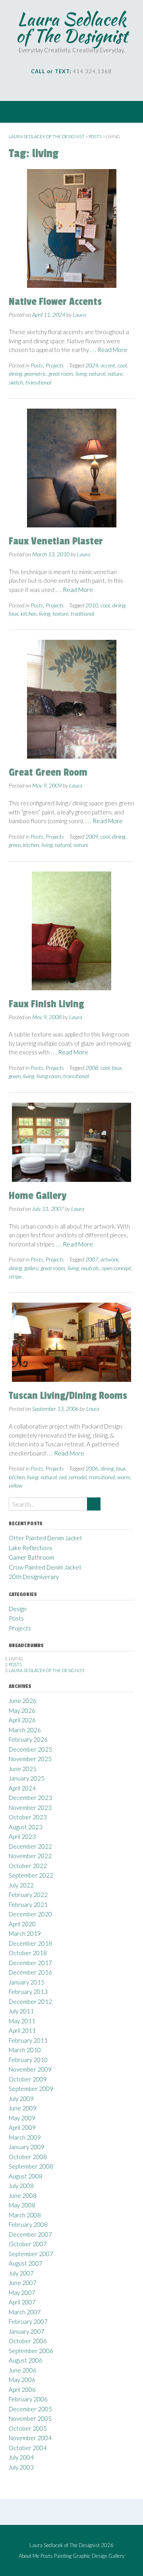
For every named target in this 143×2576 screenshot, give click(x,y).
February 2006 (28, 2399)
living (81, 374)
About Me (29, 2556)
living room (49, 1076)
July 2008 (21, 2186)
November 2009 (30, 2069)
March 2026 (25, 1730)
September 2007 (31, 2254)
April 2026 (22, 1720)
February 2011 (28, 2040)
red (63, 1477)
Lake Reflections (31, 1548)
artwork (109, 1259)
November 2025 (30, 1759)
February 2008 (28, 2224)
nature (115, 374)
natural (97, 374)
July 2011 (21, 2011)
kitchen (29, 614)
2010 (92, 605)
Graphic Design (90, 2556)
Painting (63, 2556)
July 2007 (21, 2273)
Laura (79, 315)
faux (14, 614)
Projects (55, 365)
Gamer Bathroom (31, 1557)
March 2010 (25, 2050)
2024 (92, 365)
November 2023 (30, 1807)
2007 (92, 1259)
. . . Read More (109, 350)
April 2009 (22, 2127)
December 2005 (30, 2409)
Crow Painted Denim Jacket (45, 1567)
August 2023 (26, 1827)
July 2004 (21, 2457)
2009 (92, 836)
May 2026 (22, 1710)
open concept (116, 1268)
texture (60, 614)
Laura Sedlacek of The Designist (72, 27)
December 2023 (30, 1798)
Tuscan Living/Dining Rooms (68, 1396)
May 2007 (22, 2293)
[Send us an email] (44, 87)
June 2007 (23, 2283)
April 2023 (22, 1836)
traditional (82, 614)
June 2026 (23, 1701)
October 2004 (28, 2448)
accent (108, 365)
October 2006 (28, 2341)
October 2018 (28, 1953)
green (15, 845)
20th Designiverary (34, 1577)
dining (15, 374)
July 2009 (21, 2098)
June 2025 (23, 1769)
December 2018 (30, 1943)
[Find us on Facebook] (55, 87)
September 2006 (31, 2351)
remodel (78, 1477)
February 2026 (28, 1739)
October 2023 (28, 1817)
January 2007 (27, 2331)
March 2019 (25, 1933)
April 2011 (22, 2030)
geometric (35, 374)
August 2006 (26, 2360)
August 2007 (26, 2263)
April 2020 (22, 1924)
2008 (92, 1068)
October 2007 (28, 2244)
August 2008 (26, 2176)
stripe (15, 1276)
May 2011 (22, 2021)
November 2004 (30, 2438)
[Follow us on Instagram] (66, 87)
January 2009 (27, 2147)
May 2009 (22, 2118)
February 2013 (28, 1992)
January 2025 (27, 1778)
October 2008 (28, 2157)
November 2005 (30, 2418)
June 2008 (23, 2195)
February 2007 (28, 2321)
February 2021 (28, 1904)
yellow (16, 1485)
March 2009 (25, 2137)
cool (122, 365)
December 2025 (30, 1749)
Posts (37, 365)
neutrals (90, 1268)
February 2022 (28, 1895)
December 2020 (30, 1914)
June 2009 (23, 2108)
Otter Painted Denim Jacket (45, 1538)
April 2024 (22, 1788)
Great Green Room (48, 772)
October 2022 (28, 1866)
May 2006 (22, 2380)
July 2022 (21, 1885)
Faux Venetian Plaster (56, 541)
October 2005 (28, 2428)
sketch (16, 382)
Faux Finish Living (46, 1004)
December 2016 (30, 1972)
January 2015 (27, 1982)
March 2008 (25, 2215)
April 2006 (22, 2390)
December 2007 (30, 2234)
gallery (31, 1268)
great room (61, 374)
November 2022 (30, 1856)
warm (124, 1477)
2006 (92, 1468)
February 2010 (28, 2060)
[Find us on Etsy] (88, 87)
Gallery (116, 2556)
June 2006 (23, 2370)
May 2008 (22, 2205)
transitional (38, 382)
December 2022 (30, 1846)
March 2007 (25, 2312)
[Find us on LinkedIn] (77, 87)
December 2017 (30, 1963)
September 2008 (31, 2166)
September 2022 (31, 1875)
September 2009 (31, 2089)
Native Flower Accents (55, 302)
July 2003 (21, 2467)
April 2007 (22, 2302)
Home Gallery (38, 1196)
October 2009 (28, 2079)
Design (18, 1609)
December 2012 (30, 2001)
